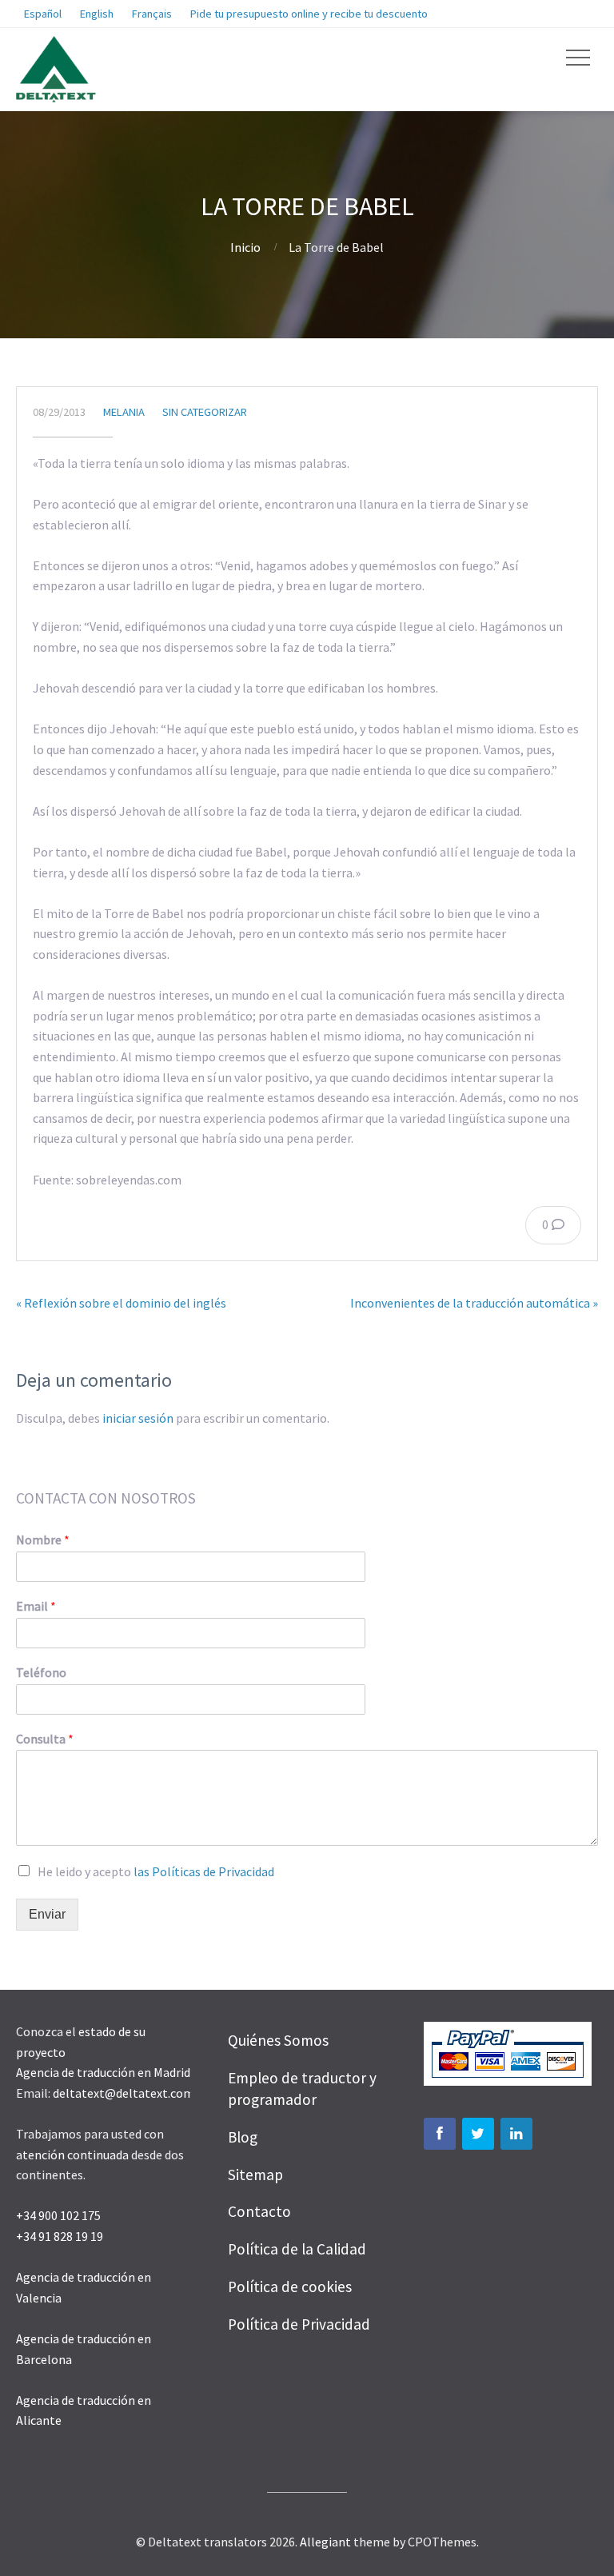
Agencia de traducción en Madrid (103, 2072)
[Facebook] (440, 2134)
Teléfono (41, 1672)
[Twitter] (478, 2134)
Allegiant (325, 2542)
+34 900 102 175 (58, 2215)
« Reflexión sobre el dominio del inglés (121, 1303)
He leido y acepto (156, 1871)
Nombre (43, 1540)
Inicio (245, 247)
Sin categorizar (205, 412)
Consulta (45, 1739)
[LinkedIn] (516, 2134)
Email (36, 1606)
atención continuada (72, 2155)
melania (124, 412)
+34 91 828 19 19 (60, 2236)
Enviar (47, 1914)
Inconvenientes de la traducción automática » (474, 1303)
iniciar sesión (138, 1418)
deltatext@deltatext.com (124, 2093)
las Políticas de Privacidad (204, 1871)
